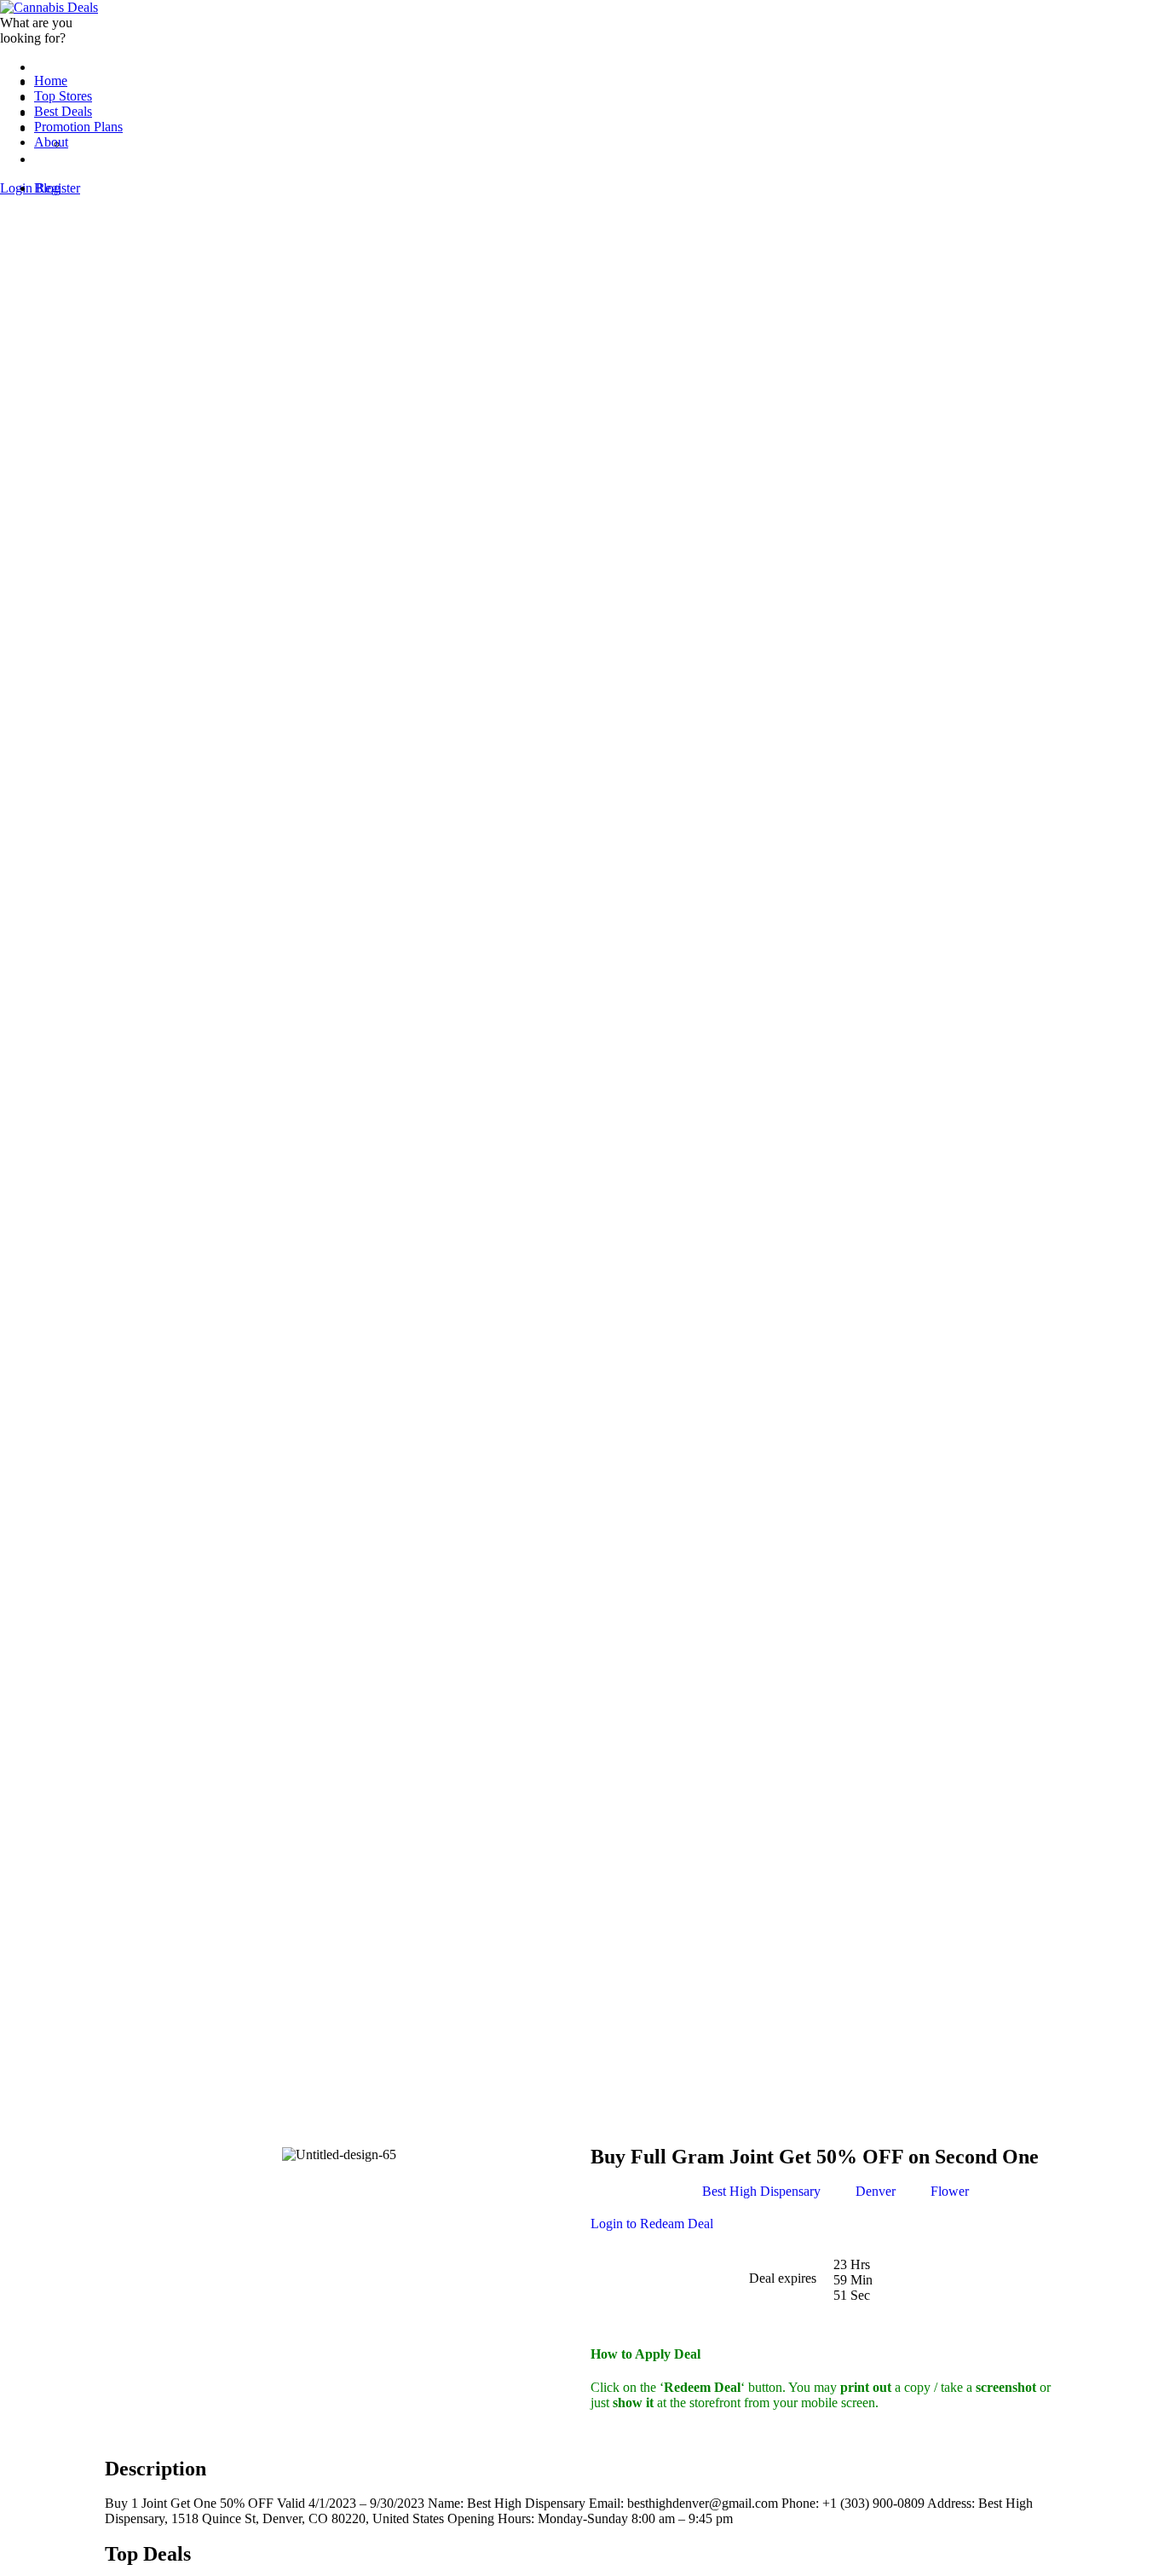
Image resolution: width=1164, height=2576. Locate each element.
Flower (950, 2191)
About (51, 142)
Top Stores (63, 96)
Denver (876, 2191)
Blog (47, 188)
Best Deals (63, 111)
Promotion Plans (78, 127)
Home (51, 81)
